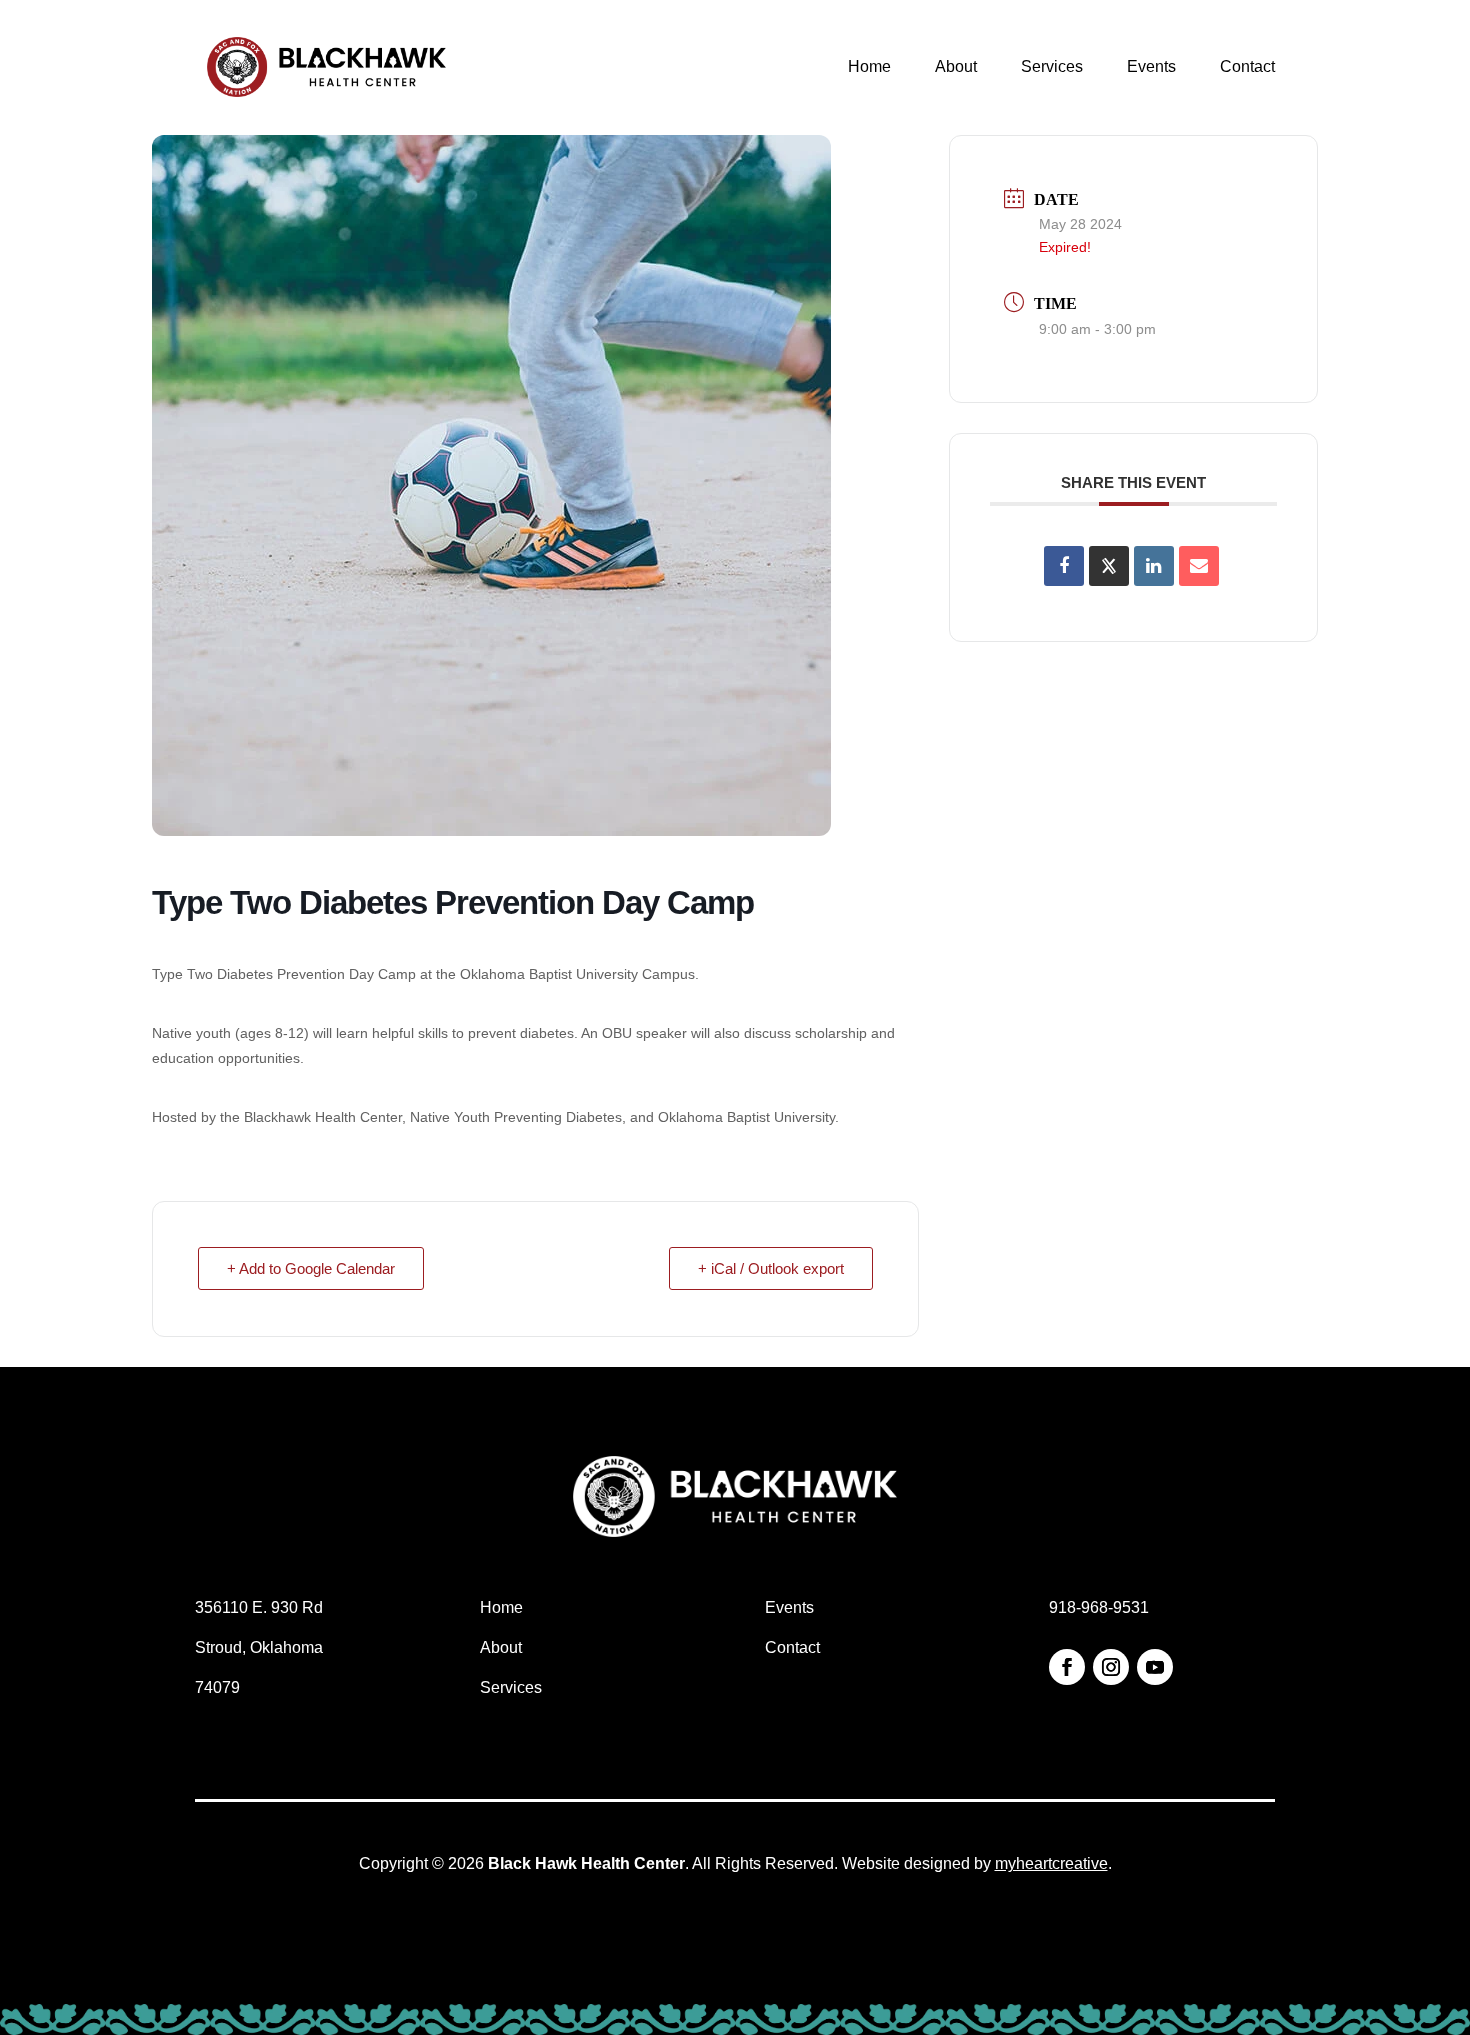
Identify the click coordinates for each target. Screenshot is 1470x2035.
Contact (1247, 66)
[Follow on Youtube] (1155, 1667)
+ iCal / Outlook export (771, 1268)
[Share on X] (1109, 566)
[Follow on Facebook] (1067, 1667)
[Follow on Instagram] (1111, 1667)
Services (1052, 66)
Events (1151, 66)
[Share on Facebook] (1064, 566)
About (956, 66)
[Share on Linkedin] (1154, 566)
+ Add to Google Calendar (311, 1268)
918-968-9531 (1099, 1607)
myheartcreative (1051, 1863)
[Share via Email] (1199, 566)
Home (869, 66)
